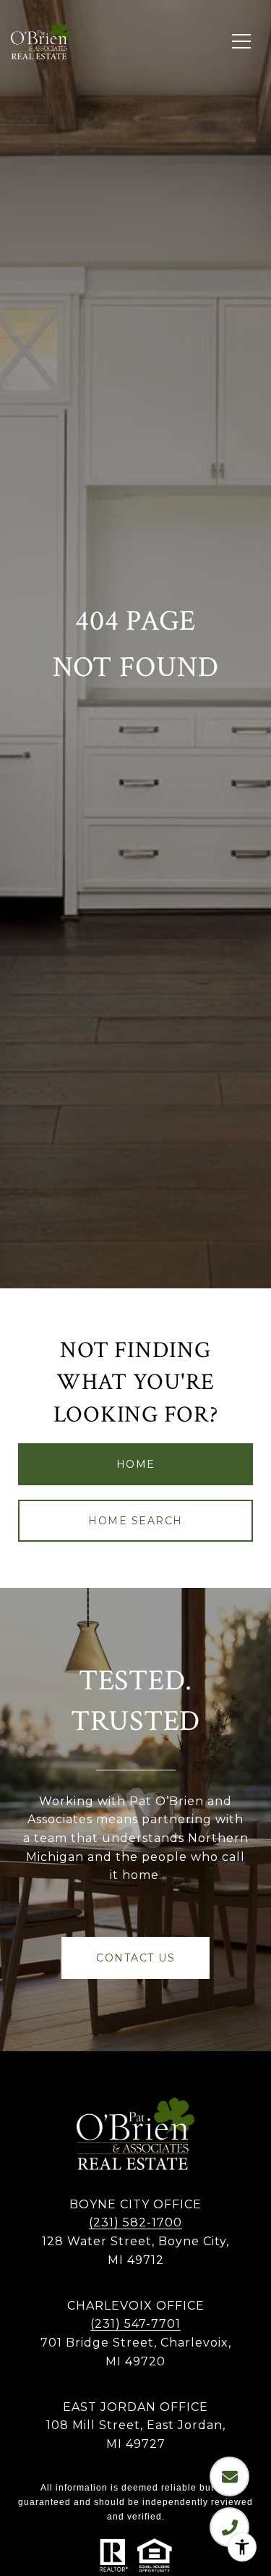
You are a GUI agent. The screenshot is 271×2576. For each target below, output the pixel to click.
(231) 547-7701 (135, 2324)
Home (136, 1464)
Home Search (135, 1521)
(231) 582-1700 (135, 2222)
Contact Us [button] (135, 1958)
